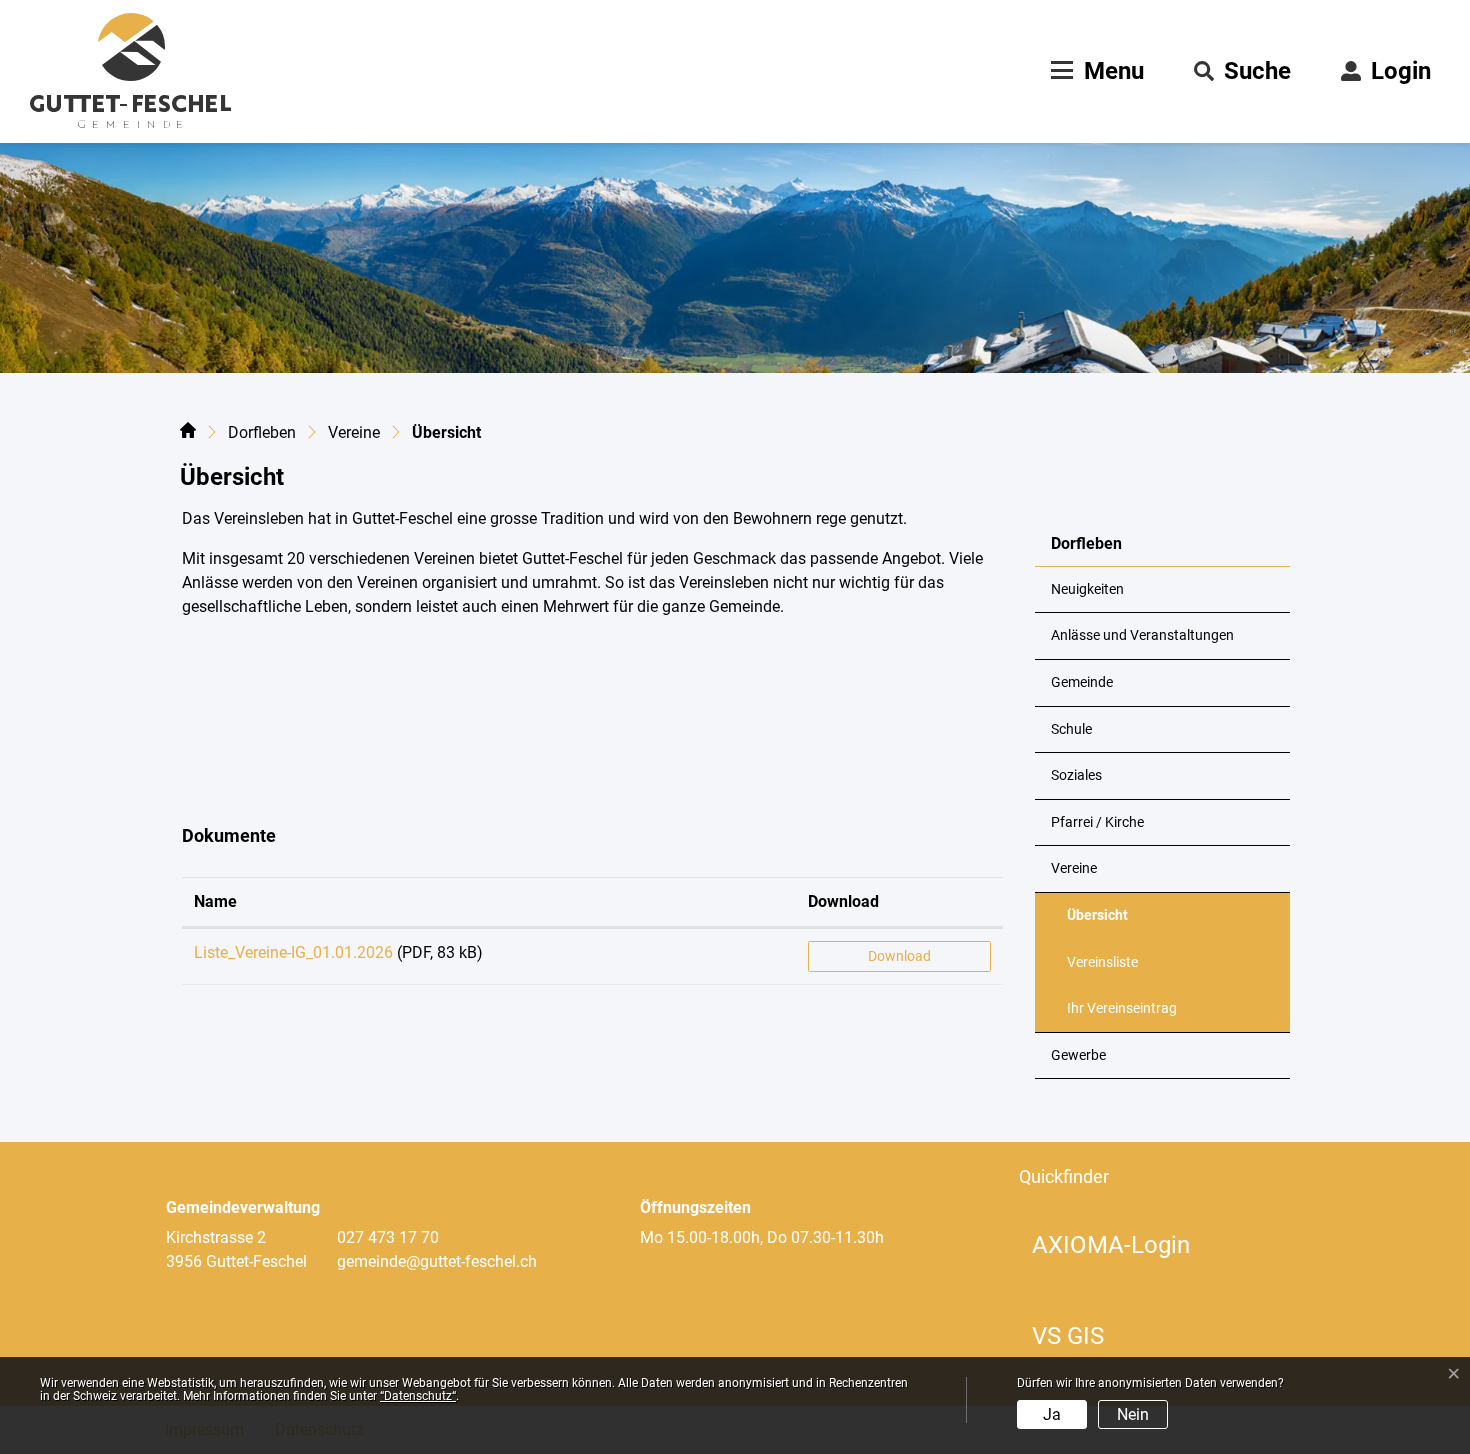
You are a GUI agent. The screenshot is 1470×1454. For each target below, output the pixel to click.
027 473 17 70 (388, 1237)
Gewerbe (1078, 1055)
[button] (1242, 71)
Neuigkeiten (1087, 589)
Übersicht (1116, 923)
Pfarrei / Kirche (1097, 822)
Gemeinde (1082, 682)
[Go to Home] (188, 434)
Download (843, 901)
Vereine (1074, 868)
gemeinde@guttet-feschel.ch (437, 1261)
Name (215, 901)
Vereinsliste (1102, 962)
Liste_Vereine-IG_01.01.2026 (293, 952)
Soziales (1076, 775)
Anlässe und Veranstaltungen (1142, 635)
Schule (1071, 729)
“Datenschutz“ (418, 1396)
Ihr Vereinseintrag (1122, 1008)
